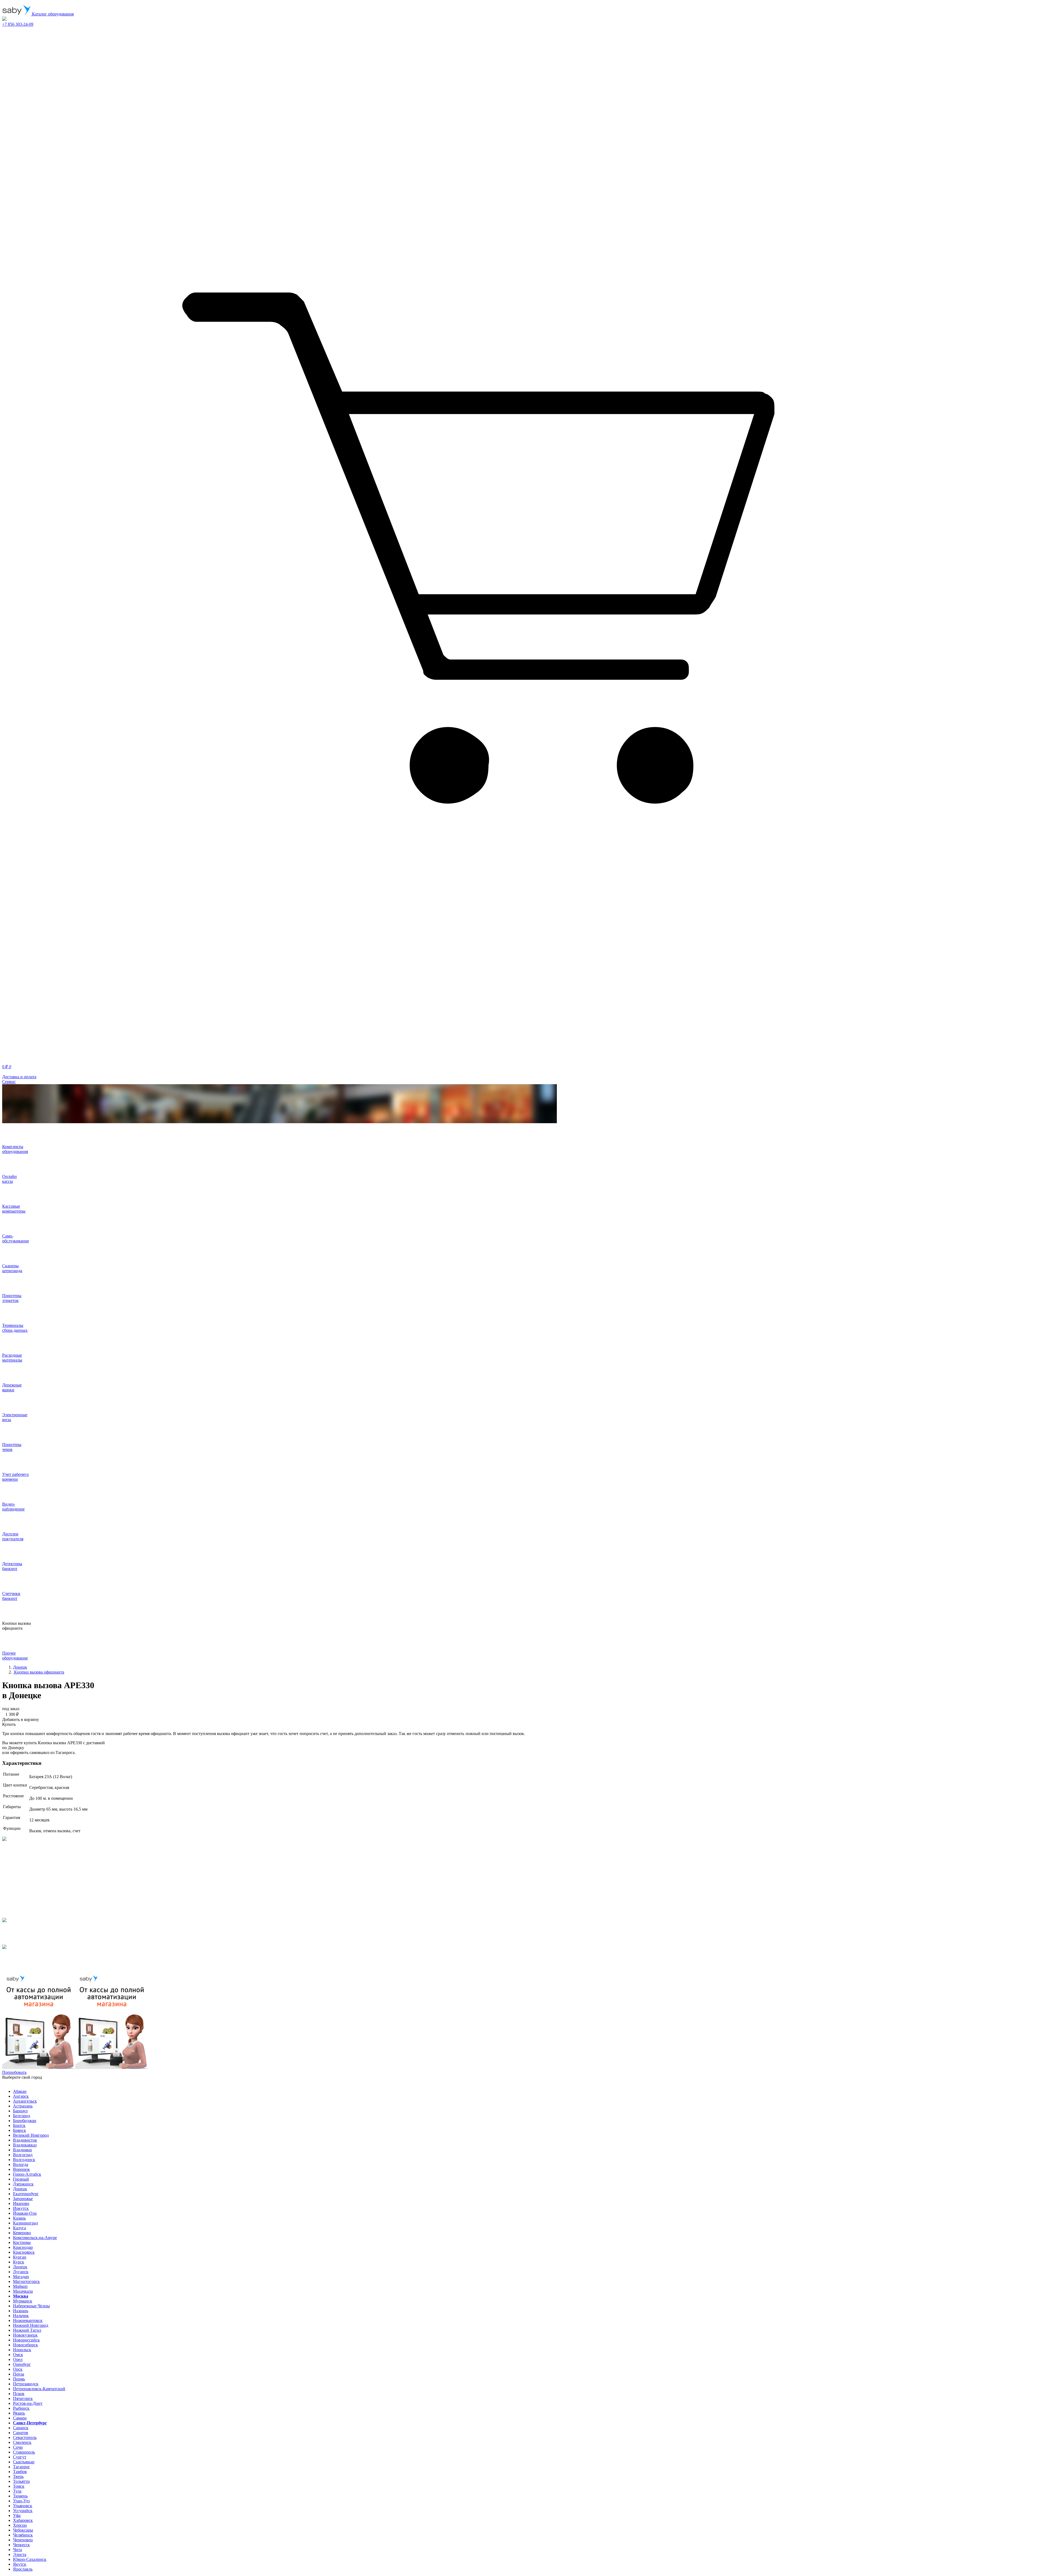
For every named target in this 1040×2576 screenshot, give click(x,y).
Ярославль (23, 2569)
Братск (19, 2125)
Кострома (22, 2242)
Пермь (19, 2379)
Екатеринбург (26, 2194)
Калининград (25, 2223)
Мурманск (23, 2301)
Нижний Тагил (27, 2330)
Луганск (21, 2272)
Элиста (20, 2554)
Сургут (20, 2457)
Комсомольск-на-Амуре (35, 2238)
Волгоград (23, 2155)
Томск (19, 2486)
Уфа (17, 2515)
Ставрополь (24, 2452)
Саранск (21, 2428)
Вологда (21, 2164)
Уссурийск (23, 2511)
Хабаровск (23, 2520)
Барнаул (20, 2111)
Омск (18, 2355)
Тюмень (20, 2496)
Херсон (20, 2525)
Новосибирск (25, 2345)
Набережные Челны (31, 2306)
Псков (19, 2394)
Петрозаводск (26, 2384)
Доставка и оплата (19, 1077)
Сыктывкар (24, 2462)
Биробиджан (25, 2121)
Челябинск (23, 2535)
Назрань (21, 2311)
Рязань (19, 2413)
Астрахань (23, 2106)
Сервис (9, 1082)
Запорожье (23, 2199)
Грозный (21, 2179)
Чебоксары (23, 2530)
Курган (20, 2257)
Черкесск (21, 2545)
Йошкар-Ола (25, 2213)
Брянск (19, 2130)
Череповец (23, 2540)
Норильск (22, 2350)
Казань (19, 2218)
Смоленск (22, 2442)
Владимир (22, 2150)
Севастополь (25, 2437)
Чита (17, 2550)
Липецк (20, 2267)
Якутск (20, 2564)
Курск (19, 2262)
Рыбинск (21, 2408)
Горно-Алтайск (27, 2174)
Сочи (18, 2447)
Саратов (21, 2433)
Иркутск (21, 2208)
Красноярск (24, 2252)
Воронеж (21, 2169)
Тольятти (21, 2481)
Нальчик (21, 2316)
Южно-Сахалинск (30, 2559)
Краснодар (23, 2247)
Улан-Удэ (21, 2501)
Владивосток (25, 2140)
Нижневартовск (28, 2320)
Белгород (22, 2116)
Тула (17, 2491)
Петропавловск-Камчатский (39, 2389)
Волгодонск (24, 2160)
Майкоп (20, 2286)
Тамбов (20, 2472)
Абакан (20, 2091)
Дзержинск (23, 2184)
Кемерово (22, 2233)
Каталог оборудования (52, 14)
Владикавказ (25, 2145)
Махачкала (23, 2291)
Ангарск (21, 2096)
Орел (18, 2359)
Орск (18, 2369)
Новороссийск (26, 2340)
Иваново (21, 2203)
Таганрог (22, 2467)
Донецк (20, 2189)
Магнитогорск (26, 2281)
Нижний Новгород (31, 2325)
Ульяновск (23, 2506)
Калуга (19, 2228)
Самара (20, 2418)
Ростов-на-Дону (28, 2403)
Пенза (19, 2374)
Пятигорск (23, 2398)
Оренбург (22, 2364)
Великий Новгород (31, 2135)
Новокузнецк (25, 2335)
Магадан (21, 2277)
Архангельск (25, 2101)
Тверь (18, 2476)
